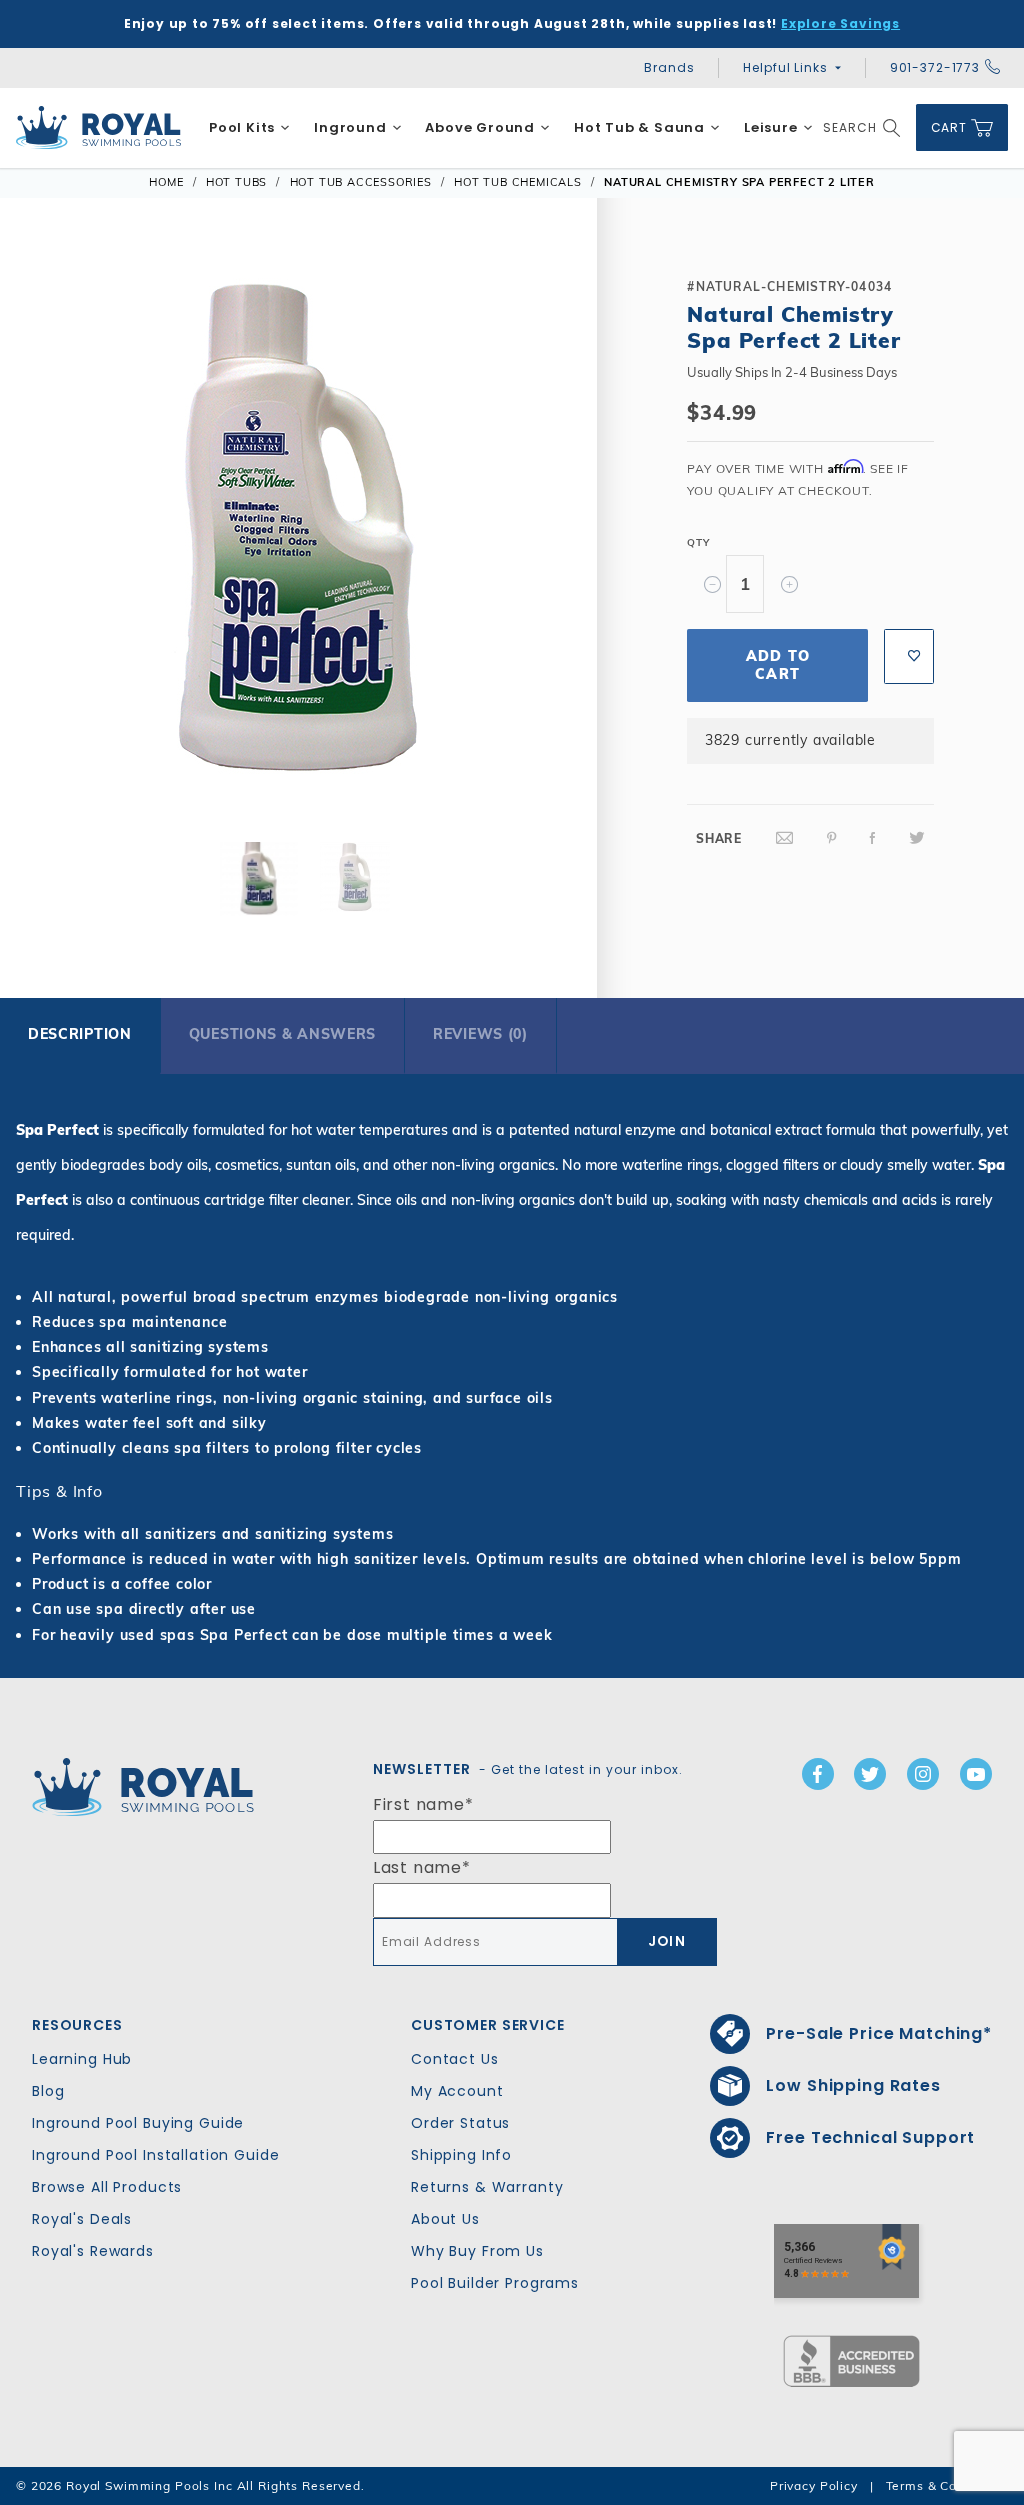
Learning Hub (82, 2059)
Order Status (460, 2123)
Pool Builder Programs (495, 2283)
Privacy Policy (814, 2485)
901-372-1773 (935, 67)
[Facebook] (873, 838)
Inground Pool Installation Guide (156, 2155)
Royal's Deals (82, 2219)
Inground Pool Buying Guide (138, 2123)
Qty (698, 542)
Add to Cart (778, 665)
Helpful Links (785, 67)
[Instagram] (923, 1774)
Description (80, 1034)
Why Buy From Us (477, 2251)
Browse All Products (107, 2187)
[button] (52, 538)
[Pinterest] (832, 838)
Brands (669, 67)
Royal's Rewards (93, 2251)
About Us (445, 2219)
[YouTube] (976, 1774)
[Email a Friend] (785, 838)
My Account (457, 2091)
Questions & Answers (282, 1034)
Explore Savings (840, 23)
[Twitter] (917, 838)
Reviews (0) (480, 1034)
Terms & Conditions (947, 2485)
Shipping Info (461, 2155)
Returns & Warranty (487, 2187)
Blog (48, 2091)
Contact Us (455, 2059)
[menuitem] (249, 128)
